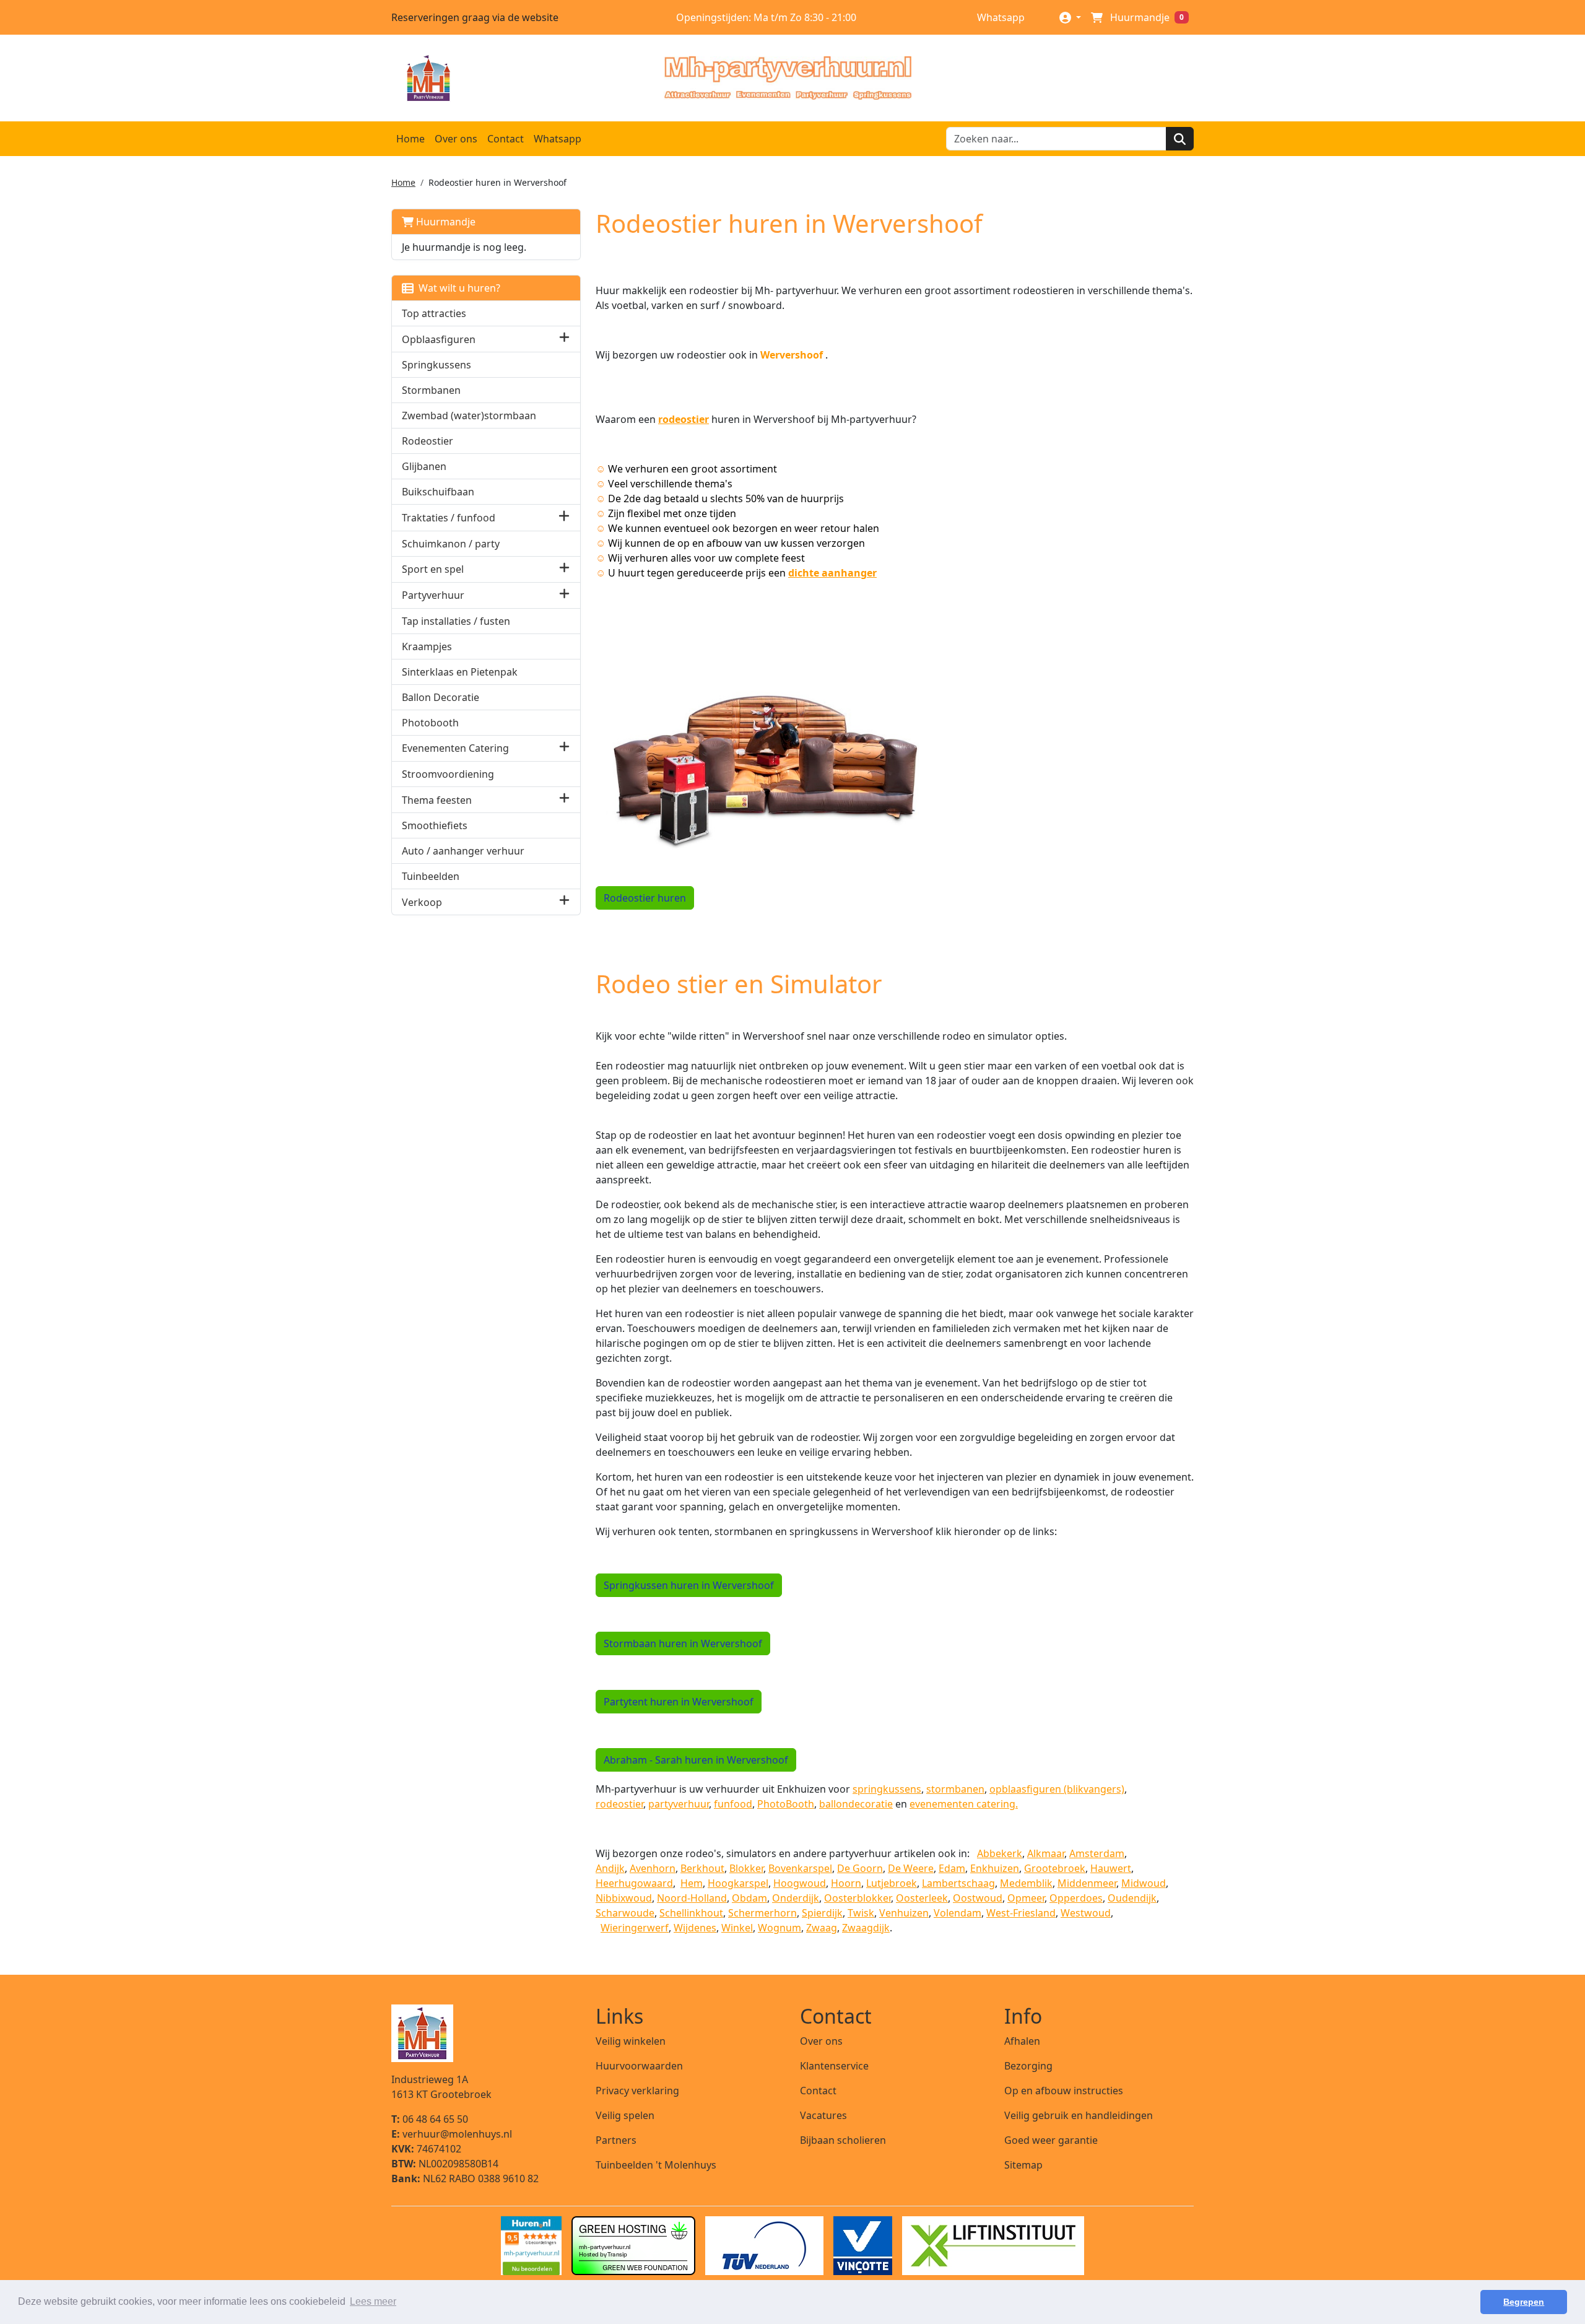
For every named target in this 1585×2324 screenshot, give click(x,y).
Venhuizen (904, 1913)
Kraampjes (427, 646)
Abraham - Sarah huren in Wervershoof (696, 1760)
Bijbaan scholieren (843, 2140)
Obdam (749, 1898)
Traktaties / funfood (449, 518)
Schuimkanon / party (451, 544)
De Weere (911, 1868)
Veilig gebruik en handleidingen (1079, 2115)
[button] (564, 339)
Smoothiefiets (435, 825)
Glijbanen (424, 466)
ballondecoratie (856, 1804)
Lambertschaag (958, 1883)
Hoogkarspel (738, 1883)
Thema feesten (437, 800)
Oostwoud (978, 1898)
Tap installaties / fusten (456, 621)
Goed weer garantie (1051, 2140)
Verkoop (422, 902)
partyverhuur (679, 1804)
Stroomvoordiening (448, 774)
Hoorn (846, 1883)
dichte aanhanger (832, 573)
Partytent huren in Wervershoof (679, 1702)
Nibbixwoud (624, 1898)
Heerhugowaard (634, 1883)
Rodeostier (428, 441)
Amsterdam (1097, 1853)
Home (410, 139)
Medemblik (1026, 1883)
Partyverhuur (433, 595)
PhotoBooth (786, 1804)
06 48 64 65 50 (430, 2119)
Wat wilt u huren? (457, 288)
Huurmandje (445, 222)
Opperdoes (1076, 1898)
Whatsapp (1000, 17)
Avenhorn (653, 1868)
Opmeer (1026, 1898)
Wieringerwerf (635, 1928)
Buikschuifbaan (438, 492)
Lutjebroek (892, 1883)
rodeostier (684, 419)
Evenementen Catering (455, 748)
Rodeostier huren (645, 898)
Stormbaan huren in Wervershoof (683, 1643)
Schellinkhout (691, 1913)
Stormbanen (431, 390)
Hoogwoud (800, 1883)
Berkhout (702, 1868)
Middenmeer (1087, 1883)
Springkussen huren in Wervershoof (689, 1585)
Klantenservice (834, 2066)
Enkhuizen (995, 1868)
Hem (692, 1883)
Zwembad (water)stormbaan (469, 416)
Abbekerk (1000, 1853)
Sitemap (1023, 2165)
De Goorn (860, 1868)
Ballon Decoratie (441, 697)
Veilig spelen (625, 2115)
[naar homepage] (788, 78)
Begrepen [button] (1524, 2302)
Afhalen (1022, 2041)
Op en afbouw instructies (1064, 2091)
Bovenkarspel (800, 1868)
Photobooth (430, 723)
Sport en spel (433, 569)
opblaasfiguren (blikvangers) (1057, 1789)
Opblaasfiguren (439, 339)
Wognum (779, 1928)
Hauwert (1111, 1868)
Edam (952, 1868)
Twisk (861, 1913)
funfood (733, 1804)
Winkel (737, 1928)
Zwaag (822, 1928)
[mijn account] (1070, 17)
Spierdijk (822, 1913)
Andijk (610, 1868)
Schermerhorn (762, 1913)
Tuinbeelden (431, 876)
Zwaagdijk (866, 1928)
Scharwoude (625, 1913)
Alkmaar (1046, 1853)
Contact (506, 139)
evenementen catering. (964, 1804)
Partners (616, 2140)
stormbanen (955, 1789)
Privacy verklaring (637, 2091)
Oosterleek (922, 1898)
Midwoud (1144, 1883)
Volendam (958, 1913)
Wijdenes (695, 1928)
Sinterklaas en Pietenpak (460, 672)
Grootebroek (1055, 1868)
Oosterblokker (858, 1898)
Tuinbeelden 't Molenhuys (656, 2165)
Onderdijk (796, 1898)
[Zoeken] (1180, 139)
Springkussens (436, 365)
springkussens (887, 1789)
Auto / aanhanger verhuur (463, 851)
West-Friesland (1021, 1913)
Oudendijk (1132, 1898)
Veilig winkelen (631, 2041)
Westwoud (1086, 1913)
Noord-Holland (692, 1898)
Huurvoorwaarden (639, 2066)
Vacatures (823, 2115)
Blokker (746, 1868)
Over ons (456, 139)
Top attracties (434, 313)
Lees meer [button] (373, 2301)
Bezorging (1028, 2066)
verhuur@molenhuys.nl (452, 2134)
